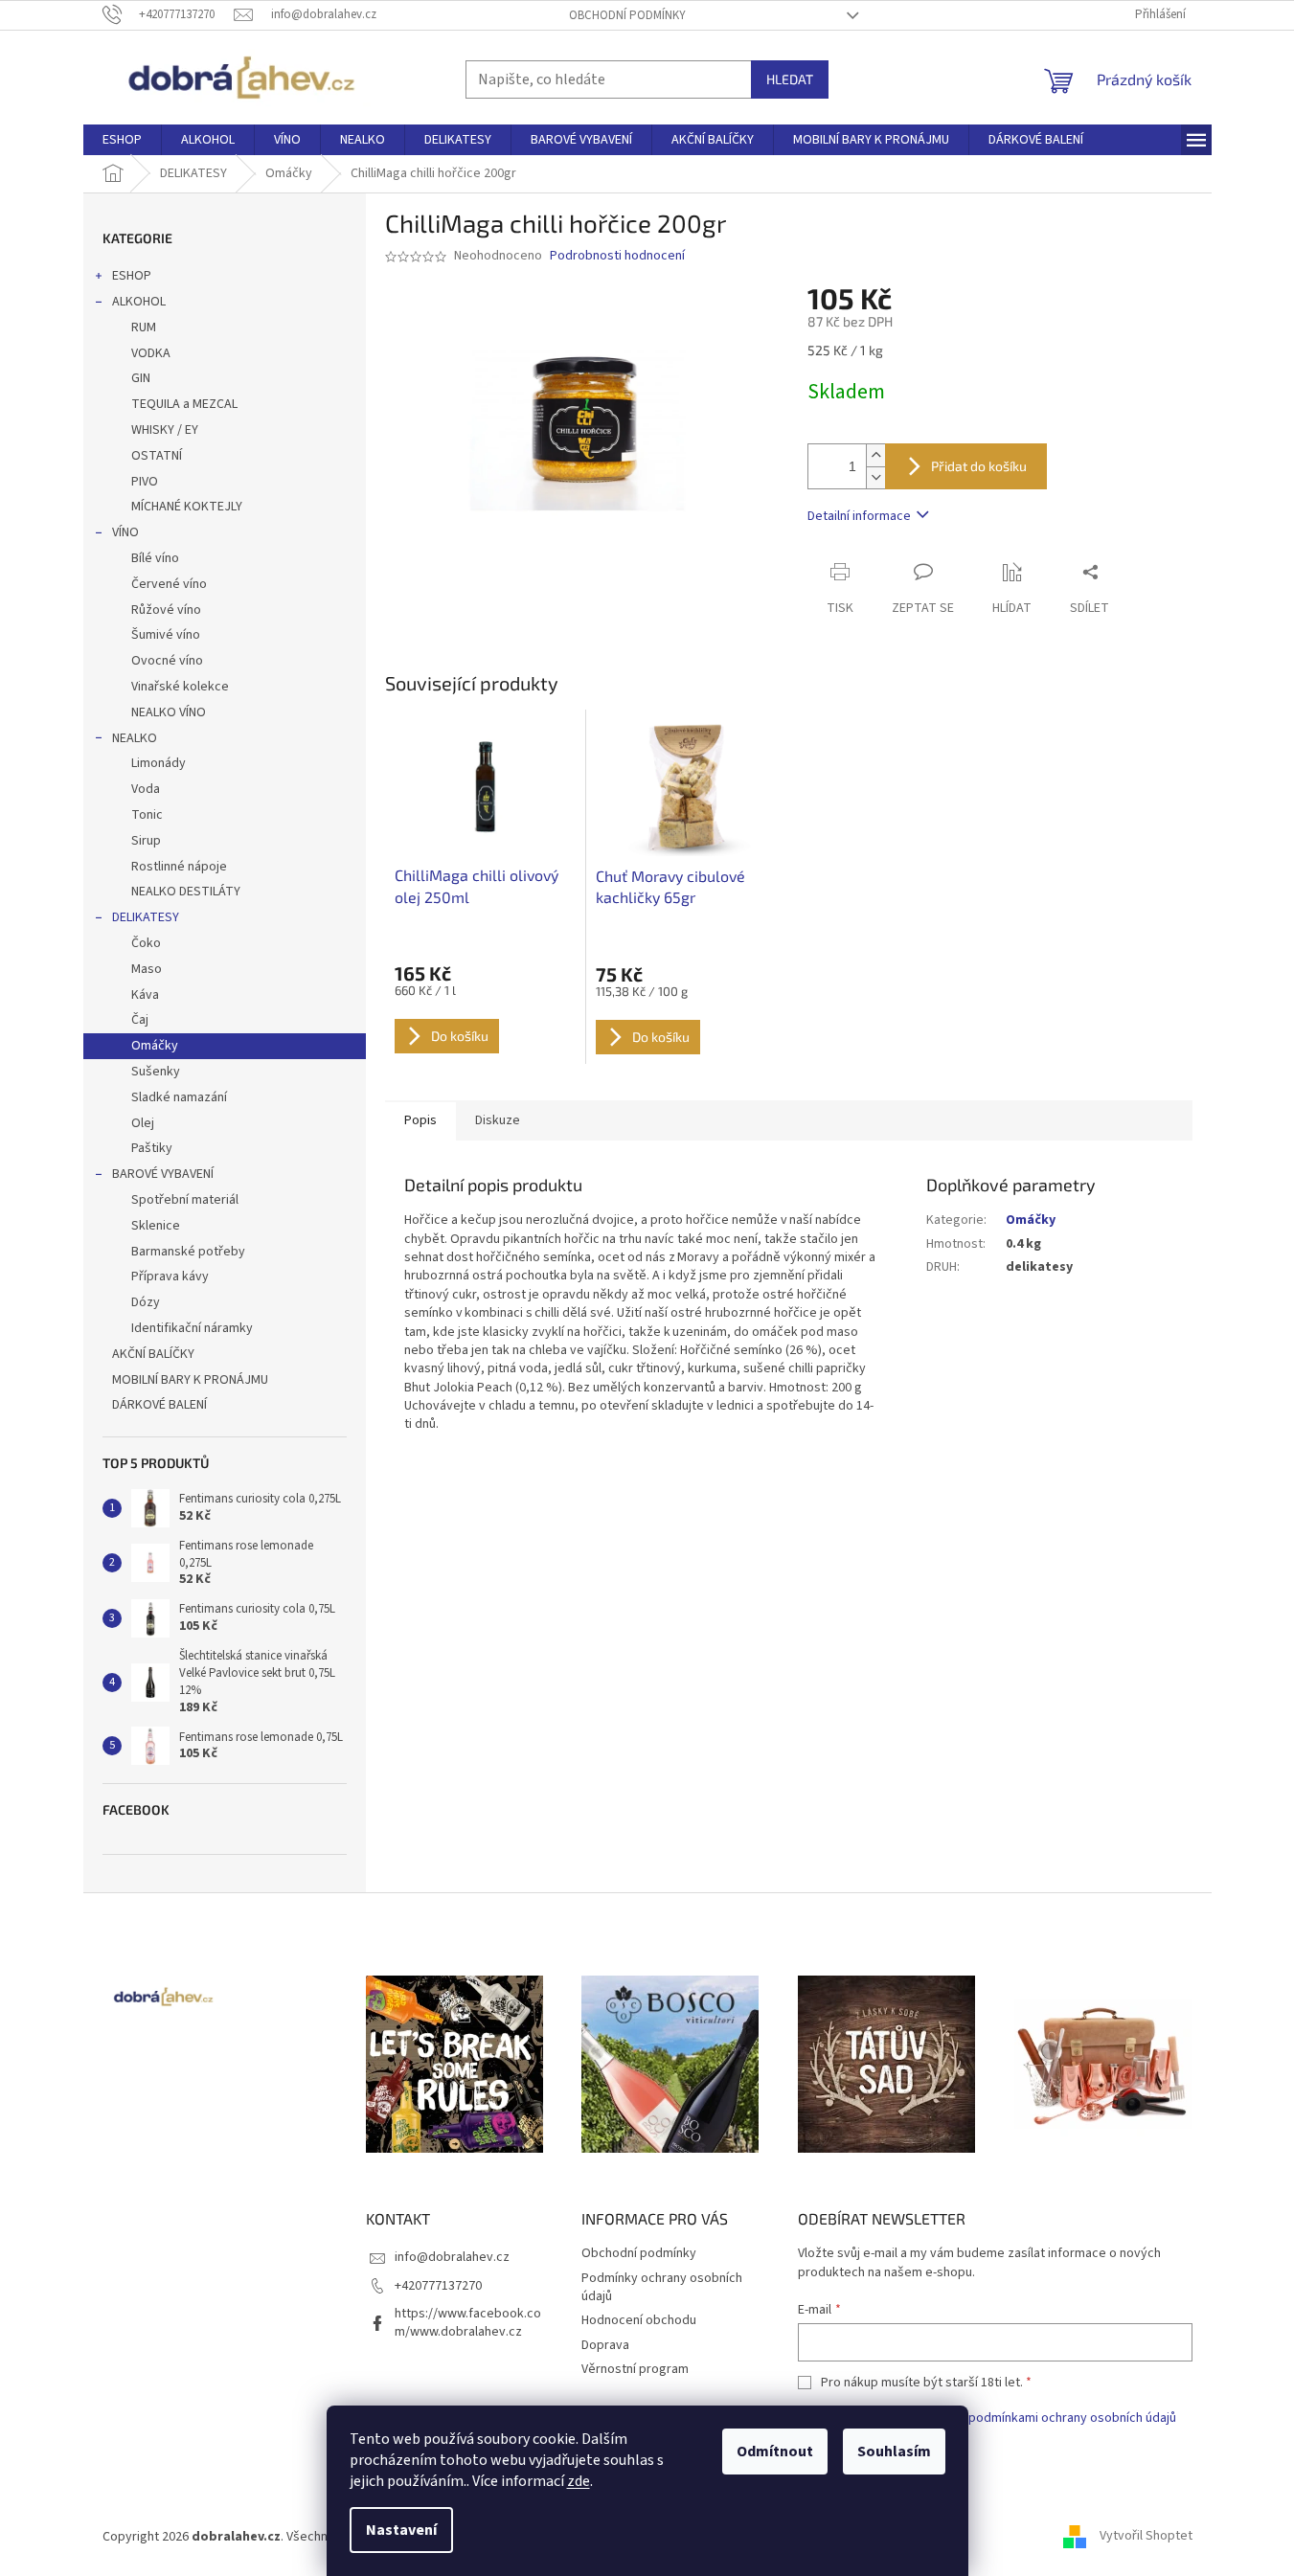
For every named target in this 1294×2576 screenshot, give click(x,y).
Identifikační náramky (192, 1328)
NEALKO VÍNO (169, 712)
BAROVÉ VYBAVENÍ (163, 1174)
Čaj (140, 1020)
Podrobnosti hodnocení (617, 256)
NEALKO (135, 738)
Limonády (159, 763)
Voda (146, 789)
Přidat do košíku (979, 466)
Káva (145, 995)
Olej (143, 1123)
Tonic (147, 815)
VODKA (151, 353)
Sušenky (156, 1072)
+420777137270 (438, 2286)
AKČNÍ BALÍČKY (153, 1354)
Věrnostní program (635, 2369)
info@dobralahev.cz (452, 2257)
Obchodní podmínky (627, 15)
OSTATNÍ (157, 456)
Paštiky (152, 1148)
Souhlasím (894, 2452)
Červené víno (169, 584)
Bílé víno (155, 558)
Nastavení (401, 2530)
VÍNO (125, 532)
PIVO (145, 482)
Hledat (790, 79)
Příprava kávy (170, 1277)
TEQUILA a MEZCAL (184, 404)
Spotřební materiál (185, 1200)
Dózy (146, 1302)
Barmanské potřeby (188, 1252)
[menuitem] (122, 140)
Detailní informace (859, 516)
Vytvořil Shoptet (1146, 2537)
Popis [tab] (420, 1120)
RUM (144, 328)
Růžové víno (166, 610)
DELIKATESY (146, 917)
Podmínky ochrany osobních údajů (662, 2287)
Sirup (146, 841)
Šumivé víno (166, 635)
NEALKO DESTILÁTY (186, 892)
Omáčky (155, 1046)
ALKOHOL (139, 302)
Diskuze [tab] (498, 1120)
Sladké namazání (179, 1097)
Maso (147, 969)
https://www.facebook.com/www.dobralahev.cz (468, 2323)
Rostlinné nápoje (179, 867)
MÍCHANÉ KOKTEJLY (187, 507)
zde (579, 2481)
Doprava (605, 2345)
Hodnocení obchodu (639, 2320)
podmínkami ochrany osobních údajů (1072, 2418)
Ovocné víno (167, 661)
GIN (141, 378)
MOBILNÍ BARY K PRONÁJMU (190, 1380)
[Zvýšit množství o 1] (875, 455)
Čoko (146, 943)
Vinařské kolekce (180, 687)
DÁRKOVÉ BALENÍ (159, 1405)
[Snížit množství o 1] (875, 477)
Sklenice (156, 1226)
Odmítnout (775, 2452)
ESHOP (132, 276)
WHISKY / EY (165, 430)
